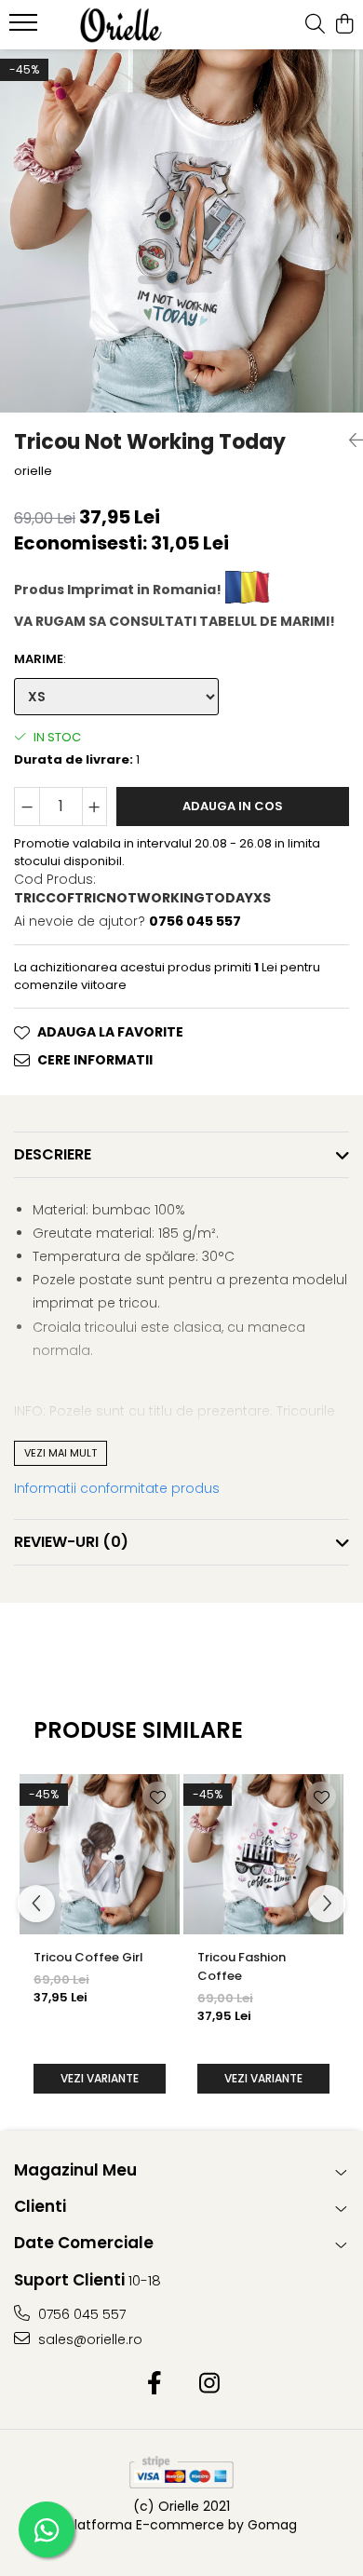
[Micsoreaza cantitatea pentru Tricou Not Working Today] (27, 807)
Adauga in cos (233, 806)
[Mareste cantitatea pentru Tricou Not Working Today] (95, 807)
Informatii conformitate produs (117, 1488)
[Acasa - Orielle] (121, 25)
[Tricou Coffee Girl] (100, 1854)
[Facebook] (154, 2384)
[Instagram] (209, 2384)
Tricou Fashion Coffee (242, 1966)
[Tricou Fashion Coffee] (263, 1854)
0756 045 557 (80, 2314)
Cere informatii (95, 1060)
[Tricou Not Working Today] (181, 231)
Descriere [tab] (53, 1154)
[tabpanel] (181, 231)
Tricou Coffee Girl (88, 1957)
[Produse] (26, 28)
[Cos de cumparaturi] (344, 25)
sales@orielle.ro (88, 2339)
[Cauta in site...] (315, 25)
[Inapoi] (349, 441)
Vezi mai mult (60, 1453)
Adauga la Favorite (110, 1032)
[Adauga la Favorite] (157, 1796)
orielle (33, 471)
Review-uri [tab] (71, 1542)
